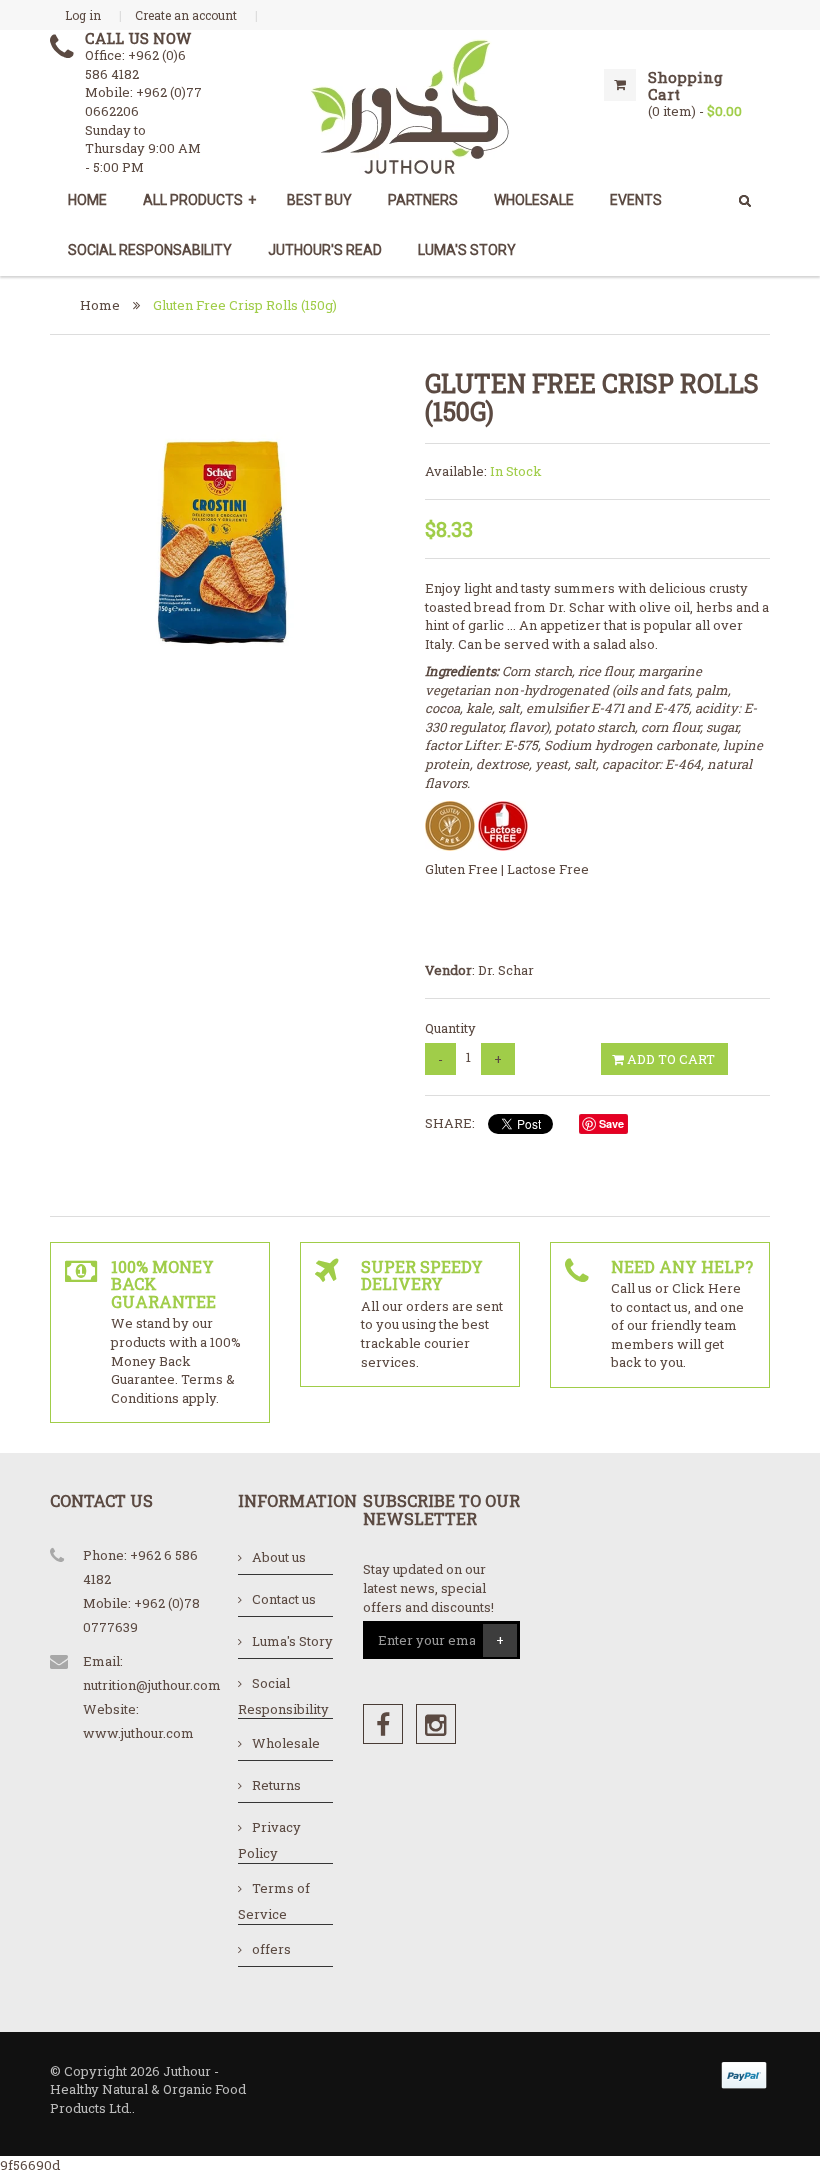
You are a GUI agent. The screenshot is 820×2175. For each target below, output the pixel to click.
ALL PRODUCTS (199, 200)
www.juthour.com (138, 1733)
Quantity (450, 1028)
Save (611, 1123)
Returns (276, 1785)
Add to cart (669, 1059)
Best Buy (319, 200)
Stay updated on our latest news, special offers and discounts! (428, 1587)
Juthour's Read (325, 250)
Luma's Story (467, 250)
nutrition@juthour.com (152, 1685)
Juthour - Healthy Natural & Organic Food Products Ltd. (148, 2089)
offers (271, 1949)
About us (279, 1557)
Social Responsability (150, 250)
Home (87, 200)
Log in (83, 15)
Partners (423, 200)
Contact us (284, 1599)
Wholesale (286, 1743)
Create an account (186, 15)
